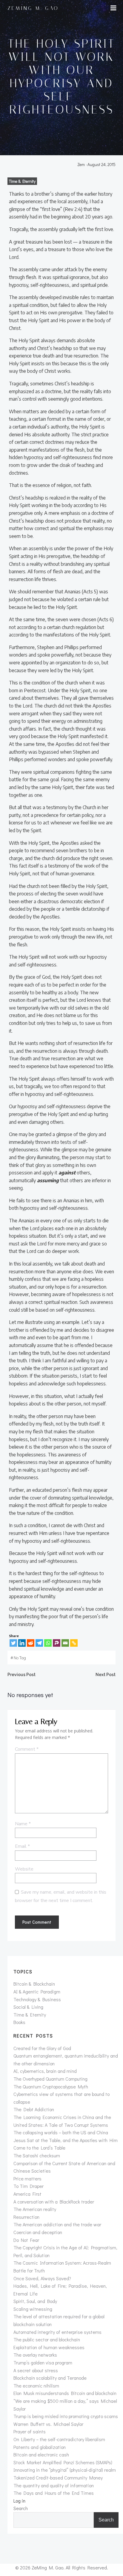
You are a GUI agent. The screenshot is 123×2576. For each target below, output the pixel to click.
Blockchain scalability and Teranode (50, 2378)
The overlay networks (35, 2355)
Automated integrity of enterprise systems (57, 2332)
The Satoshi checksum (37, 2155)
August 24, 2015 (102, 164)
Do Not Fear (26, 2240)
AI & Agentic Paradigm (37, 1991)
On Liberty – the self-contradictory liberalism (59, 2439)
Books (19, 2022)
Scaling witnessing (33, 2309)
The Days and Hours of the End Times (54, 2493)
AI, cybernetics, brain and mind (45, 2071)
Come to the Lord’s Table (39, 2148)
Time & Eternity (22, 181)
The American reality (35, 2209)
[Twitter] (13, 1643)
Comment (27, 1749)
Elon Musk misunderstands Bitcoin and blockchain (65, 2393)
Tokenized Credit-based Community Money (58, 2478)
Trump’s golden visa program (43, 2362)
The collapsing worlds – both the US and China (61, 2132)
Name (23, 1824)
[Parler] (57, 1643)
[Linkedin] (22, 1643)
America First (27, 2194)
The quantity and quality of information (54, 2485)
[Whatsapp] (48, 1643)
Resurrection (26, 2217)
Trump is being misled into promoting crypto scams (66, 2416)
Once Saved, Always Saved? (42, 2278)
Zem (81, 164)
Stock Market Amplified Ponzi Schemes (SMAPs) (63, 2462)
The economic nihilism (36, 2386)
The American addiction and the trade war (57, 2224)
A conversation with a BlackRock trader (54, 2202)
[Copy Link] (74, 1643)
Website (24, 1869)
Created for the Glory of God (42, 2048)
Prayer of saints (30, 2431)
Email (22, 1846)
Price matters (27, 2178)
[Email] (65, 1643)
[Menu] (113, 8)
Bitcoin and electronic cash (41, 2454)
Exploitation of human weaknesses (49, 2347)
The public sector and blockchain (47, 2339)
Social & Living (28, 2007)
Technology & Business (37, 1999)
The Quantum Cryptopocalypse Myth (51, 2086)
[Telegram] (39, 1643)
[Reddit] (31, 1643)
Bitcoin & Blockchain (34, 1984)
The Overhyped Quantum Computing (50, 2079)
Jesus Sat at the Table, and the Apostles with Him (66, 2140)
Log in (19, 2501)
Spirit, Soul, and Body (35, 2301)
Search (21, 2508)
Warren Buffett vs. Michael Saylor (48, 2424)
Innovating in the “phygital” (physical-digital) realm (65, 2470)
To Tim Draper (29, 2186)
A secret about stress (36, 2370)
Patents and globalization (40, 2447)
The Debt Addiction (34, 2109)
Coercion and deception (38, 2232)
